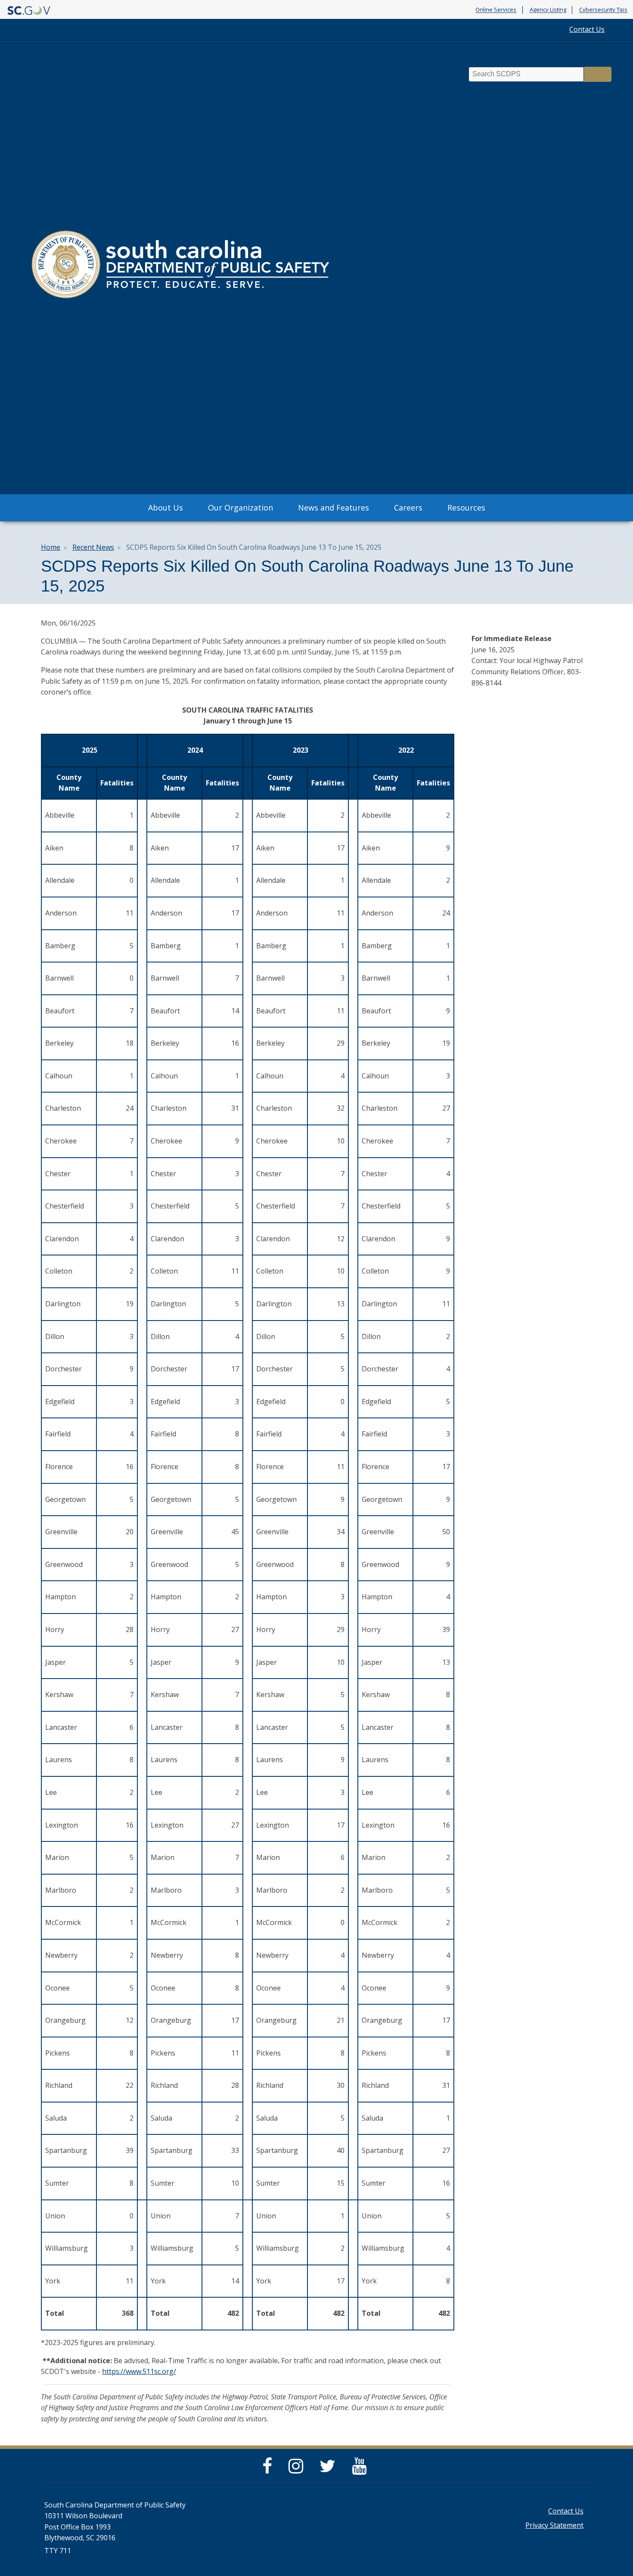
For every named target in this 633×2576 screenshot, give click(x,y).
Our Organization (240, 508)
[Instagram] (298, 2470)
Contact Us (587, 29)
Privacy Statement (554, 2525)
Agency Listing (548, 10)
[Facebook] (269, 2470)
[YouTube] (361, 2470)
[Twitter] (330, 2470)
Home (51, 547)
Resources (466, 508)
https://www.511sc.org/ (139, 2371)
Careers (408, 508)
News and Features (334, 508)
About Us (166, 508)
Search (598, 74)
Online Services (496, 10)
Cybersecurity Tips (603, 10)
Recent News (93, 547)
